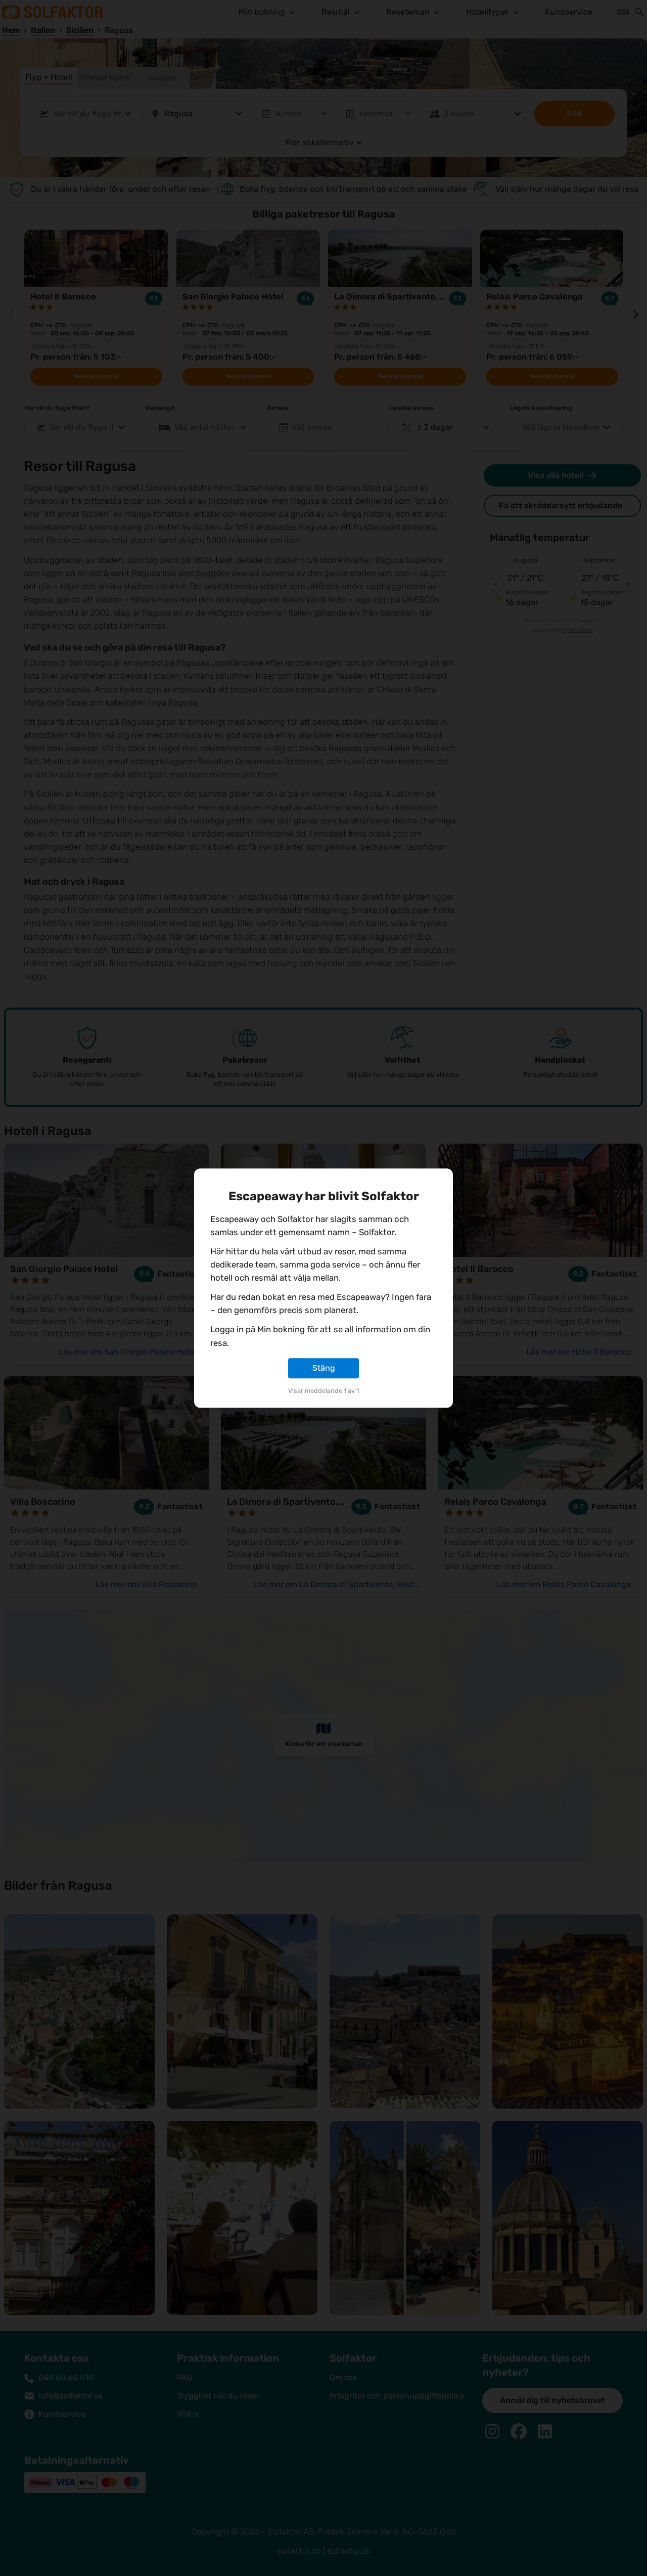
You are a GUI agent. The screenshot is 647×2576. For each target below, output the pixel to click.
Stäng (324, 1368)
